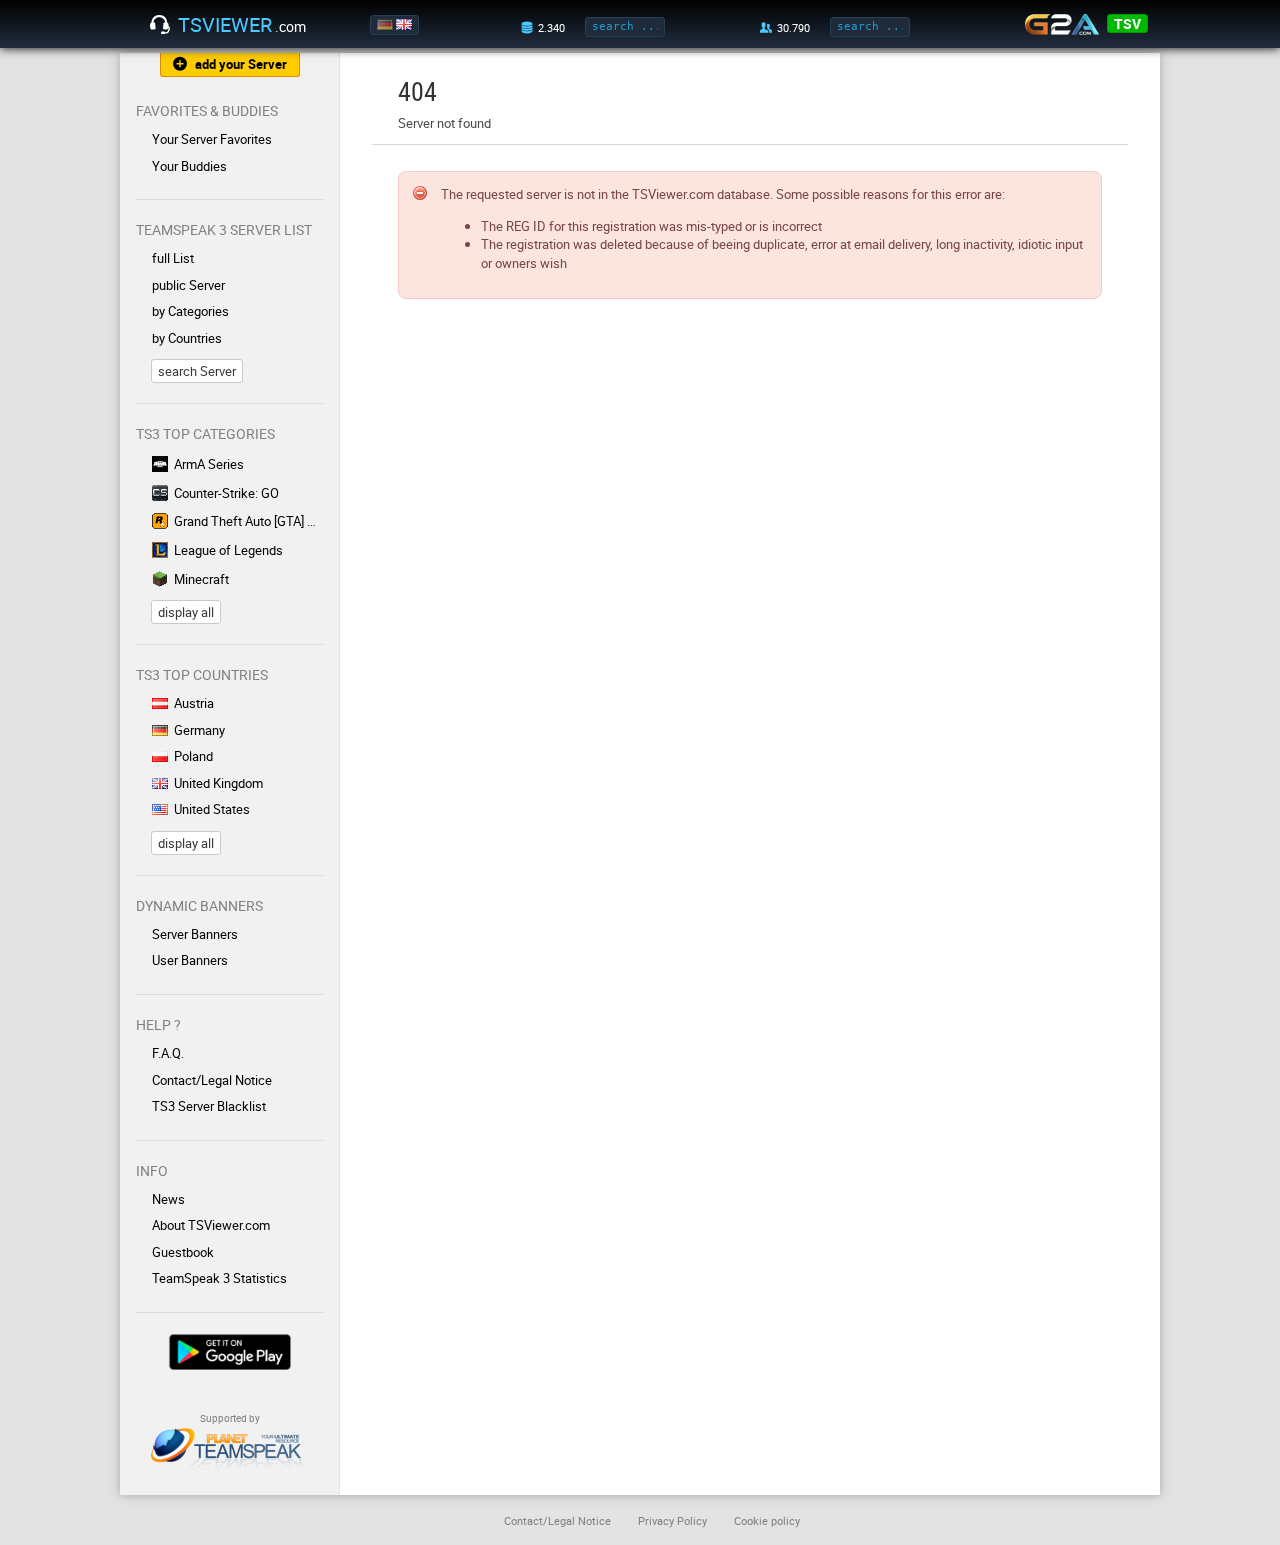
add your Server (241, 64)
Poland (193, 756)
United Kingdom (218, 783)
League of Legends (228, 550)
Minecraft (201, 579)
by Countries (187, 338)
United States (212, 809)
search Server (197, 371)
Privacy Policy (672, 1520)
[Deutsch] (386, 25)
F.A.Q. (168, 1053)
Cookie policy (767, 1520)
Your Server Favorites (212, 139)
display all (186, 612)
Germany (199, 730)
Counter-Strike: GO (226, 493)
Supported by (230, 1418)
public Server (188, 285)
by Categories (190, 311)
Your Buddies (189, 166)
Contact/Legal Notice (212, 1080)
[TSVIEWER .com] (160, 25)
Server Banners (195, 934)
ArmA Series (209, 464)
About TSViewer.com (211, 1225)
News (168, 1199)
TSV (1127, 23)
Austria (194, 703)
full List (173, 258)
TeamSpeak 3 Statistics (219, 1278)
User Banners (190, 960)
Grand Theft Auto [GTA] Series (248, 521)
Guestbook (183, 1252)
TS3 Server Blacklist (209, 1106)
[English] (405, 25)
